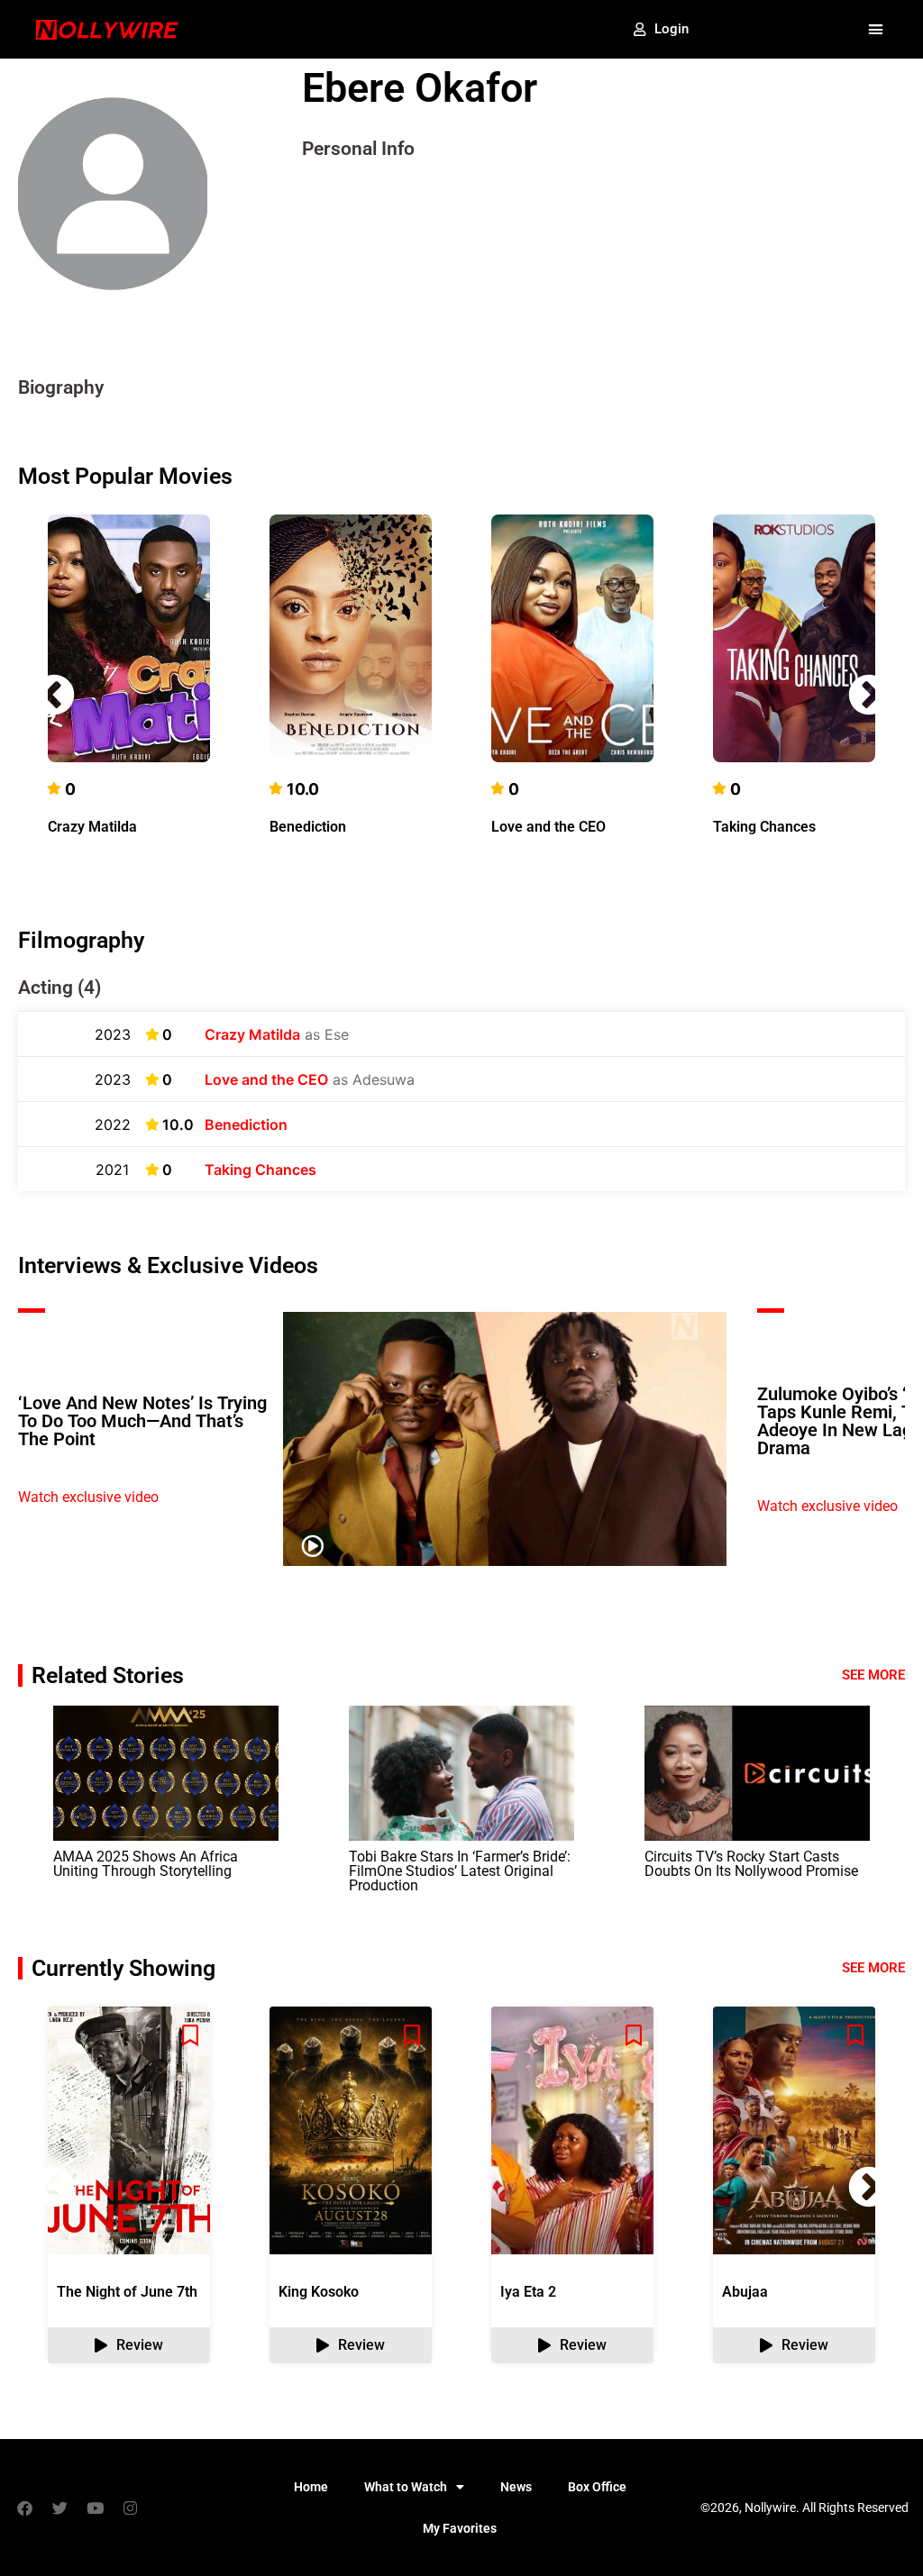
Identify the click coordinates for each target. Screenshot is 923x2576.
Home (311, 2487)
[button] (875, 30)
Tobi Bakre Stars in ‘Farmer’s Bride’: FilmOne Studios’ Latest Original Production (460, 1871)
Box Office (597, 2487)
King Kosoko (319, 2292)
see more (873, 1968)
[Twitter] (59, 2508)
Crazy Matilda (92, 827)
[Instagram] (130, 2508)
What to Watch (406, 2487)
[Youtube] (95, 2508)
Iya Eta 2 (528, 2292)
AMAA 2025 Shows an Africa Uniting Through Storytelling (146, 1864)
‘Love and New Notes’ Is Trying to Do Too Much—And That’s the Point (142, 1421)
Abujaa (745, 2292)
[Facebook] (24, 2508)
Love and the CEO (548, 827)
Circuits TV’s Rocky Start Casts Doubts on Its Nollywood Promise (751, 1864)
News (516, 2487)
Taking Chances (764, 827)
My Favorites (460, 2528)
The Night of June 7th (127, 2292)
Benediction (308, 827)
